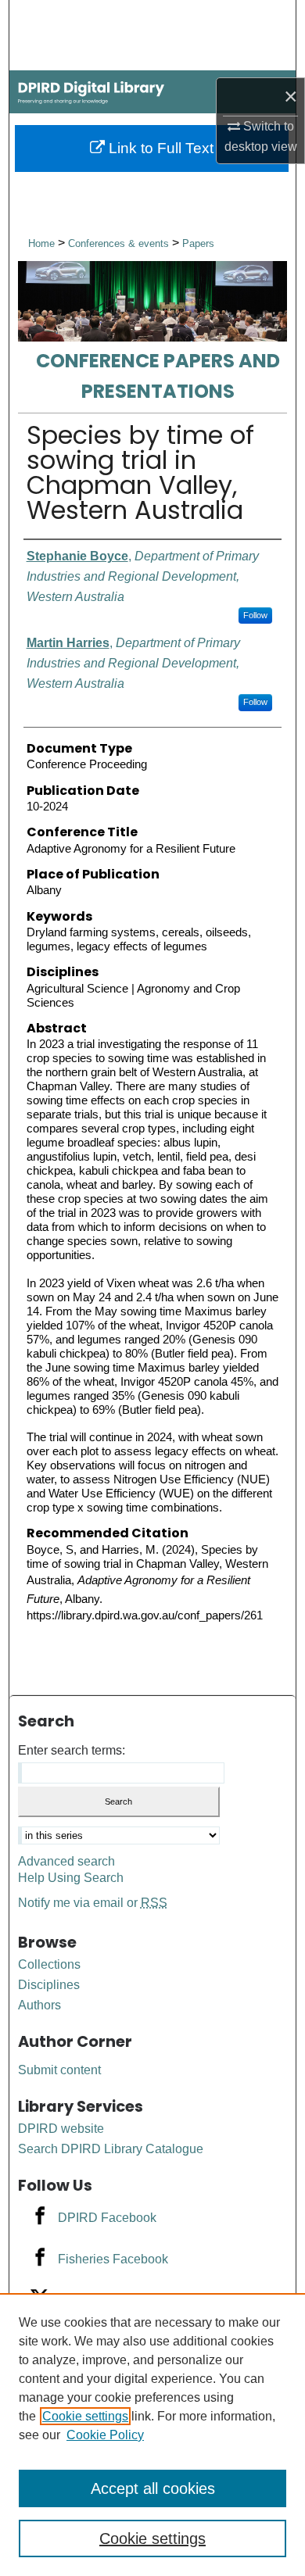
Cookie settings (85, 2416)
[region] (152, 2435)
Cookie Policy (105, 2435)
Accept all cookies (153, 2488)
